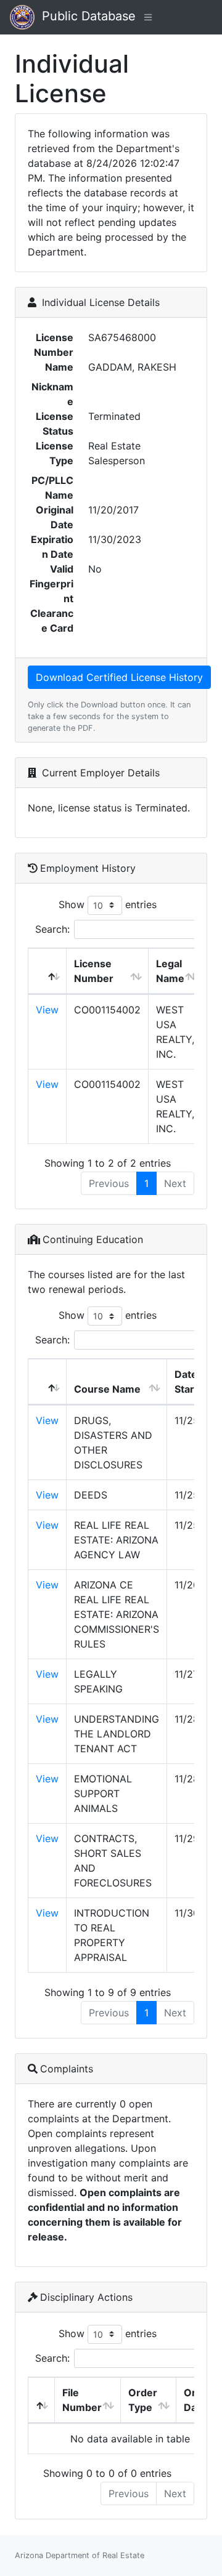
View (47, 1010)
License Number (94, 971)
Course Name (107, 1389)
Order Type (143, 2400)
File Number (82, 2400)
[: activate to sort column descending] (47, 971)
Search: (52, 929)
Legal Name (170, 971)
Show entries (108, 904)
